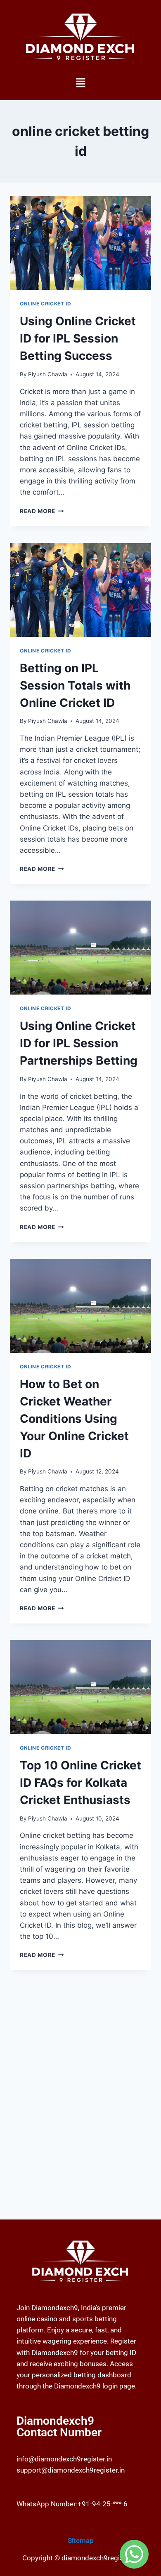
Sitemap (81, 2541)
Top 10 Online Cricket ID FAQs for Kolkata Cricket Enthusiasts (80, 1783)
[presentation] (80, 243)
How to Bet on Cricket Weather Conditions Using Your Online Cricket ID (74, 1419)
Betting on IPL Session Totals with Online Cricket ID (75, 685)
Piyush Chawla (48, 374)
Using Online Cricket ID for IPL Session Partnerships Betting (79, 1043)
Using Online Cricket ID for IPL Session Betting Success (78, 338)
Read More (42, 511)
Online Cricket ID (45, 304)
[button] (80, 83)
